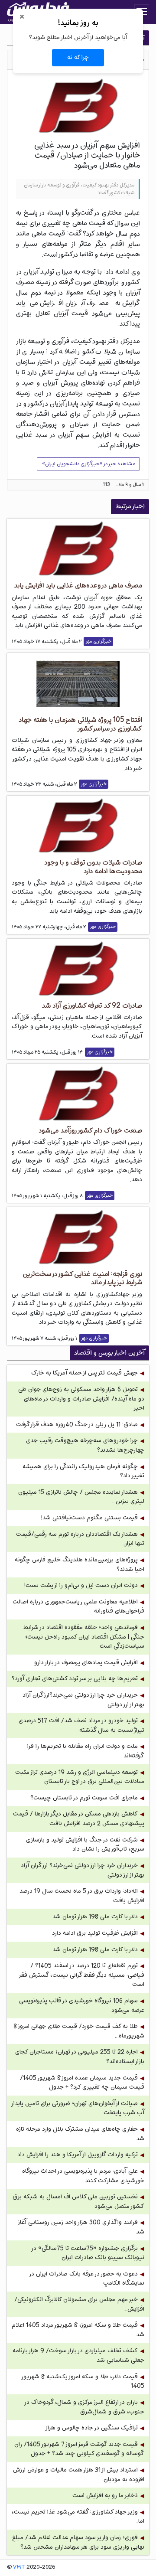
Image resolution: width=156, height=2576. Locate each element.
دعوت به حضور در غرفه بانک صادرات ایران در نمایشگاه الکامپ (87, 2279)
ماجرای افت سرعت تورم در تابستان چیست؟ (84, 1798)
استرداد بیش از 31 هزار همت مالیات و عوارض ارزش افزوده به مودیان (79, 2475)
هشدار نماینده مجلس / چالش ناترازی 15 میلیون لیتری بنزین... (81, 1497)
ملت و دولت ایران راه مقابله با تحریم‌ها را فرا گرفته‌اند (86, 1751)
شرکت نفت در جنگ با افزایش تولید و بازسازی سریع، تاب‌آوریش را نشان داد (85, 1845)
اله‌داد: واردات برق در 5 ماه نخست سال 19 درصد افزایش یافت (82, 1896)
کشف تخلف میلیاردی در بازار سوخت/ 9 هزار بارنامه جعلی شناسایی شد (78, 2356)
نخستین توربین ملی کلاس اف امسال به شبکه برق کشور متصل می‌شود (78, 2202)
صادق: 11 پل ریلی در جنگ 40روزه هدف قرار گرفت (77, 1425)
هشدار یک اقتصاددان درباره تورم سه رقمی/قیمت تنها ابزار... (80, 1539)
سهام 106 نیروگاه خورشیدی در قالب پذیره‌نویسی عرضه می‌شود (82, 2006)
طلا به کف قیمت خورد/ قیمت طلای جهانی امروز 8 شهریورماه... (79, 2031)
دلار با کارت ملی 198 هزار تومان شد (95, 1917)
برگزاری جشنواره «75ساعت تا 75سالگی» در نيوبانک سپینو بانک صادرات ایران (88, 2253)
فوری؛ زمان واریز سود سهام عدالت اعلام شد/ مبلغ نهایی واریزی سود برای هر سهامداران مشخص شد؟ (78, 2542)
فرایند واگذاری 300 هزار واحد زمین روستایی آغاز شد (81, 2227)
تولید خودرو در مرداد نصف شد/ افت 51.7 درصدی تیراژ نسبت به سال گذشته (81, 1725)
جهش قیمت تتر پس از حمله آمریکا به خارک (84, 1373)
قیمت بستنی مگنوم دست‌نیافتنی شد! (89, 1518)
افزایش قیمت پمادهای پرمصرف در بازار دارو (86, 1663)
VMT (19, 2567)
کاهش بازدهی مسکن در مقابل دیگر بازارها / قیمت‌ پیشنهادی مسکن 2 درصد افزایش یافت (79, 1819)
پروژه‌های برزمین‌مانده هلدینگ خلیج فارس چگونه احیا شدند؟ (80, 1565)
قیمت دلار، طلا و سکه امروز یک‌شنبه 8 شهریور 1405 (83, 2382)
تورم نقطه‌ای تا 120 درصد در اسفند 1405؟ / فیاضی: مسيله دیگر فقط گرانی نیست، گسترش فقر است (82, 1975)
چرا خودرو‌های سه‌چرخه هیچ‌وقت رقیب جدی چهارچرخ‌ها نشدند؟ (85, 1445)
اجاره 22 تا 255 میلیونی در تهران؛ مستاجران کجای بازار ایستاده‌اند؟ (80, 2057)
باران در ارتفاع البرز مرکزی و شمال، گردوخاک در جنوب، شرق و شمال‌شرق (85, 2407)
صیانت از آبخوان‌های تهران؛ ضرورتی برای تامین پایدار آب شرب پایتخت (78, 2108)
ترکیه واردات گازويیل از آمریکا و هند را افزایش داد (78, 2155)
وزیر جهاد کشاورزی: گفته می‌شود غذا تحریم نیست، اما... (78, 2517)
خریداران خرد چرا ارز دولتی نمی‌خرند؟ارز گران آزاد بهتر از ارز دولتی (83, 1700)
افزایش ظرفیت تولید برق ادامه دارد (95, 1933)
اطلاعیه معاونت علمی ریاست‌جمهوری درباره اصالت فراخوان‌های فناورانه (78, 1607)
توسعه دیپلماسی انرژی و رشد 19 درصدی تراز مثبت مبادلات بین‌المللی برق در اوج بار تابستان (80, 1777)
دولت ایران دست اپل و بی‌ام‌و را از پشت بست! (81, 1585)
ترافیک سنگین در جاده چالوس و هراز (91, 2428)
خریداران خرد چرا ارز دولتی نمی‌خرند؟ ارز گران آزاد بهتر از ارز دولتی (83, 1870)
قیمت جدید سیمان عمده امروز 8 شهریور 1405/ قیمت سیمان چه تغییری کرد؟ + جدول (82, 2083)
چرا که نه (78, 57)
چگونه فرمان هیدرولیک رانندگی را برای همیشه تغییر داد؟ (83, 1471)
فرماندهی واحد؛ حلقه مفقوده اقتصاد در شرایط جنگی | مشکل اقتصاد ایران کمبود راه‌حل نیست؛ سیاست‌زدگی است (84, 1637)
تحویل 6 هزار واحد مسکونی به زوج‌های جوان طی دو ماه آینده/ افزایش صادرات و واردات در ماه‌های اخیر (81, 1399)
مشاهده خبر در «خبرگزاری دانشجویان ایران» (89, 464)
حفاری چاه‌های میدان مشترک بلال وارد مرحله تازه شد (80, 2134)
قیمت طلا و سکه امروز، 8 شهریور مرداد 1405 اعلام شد (78, 2330)
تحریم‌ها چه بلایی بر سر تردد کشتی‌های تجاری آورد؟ (75, 1679)
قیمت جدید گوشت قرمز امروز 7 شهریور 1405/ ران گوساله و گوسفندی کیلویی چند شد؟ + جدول (79, 2449)
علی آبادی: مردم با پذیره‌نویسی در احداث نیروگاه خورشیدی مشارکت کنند (83, 2176)
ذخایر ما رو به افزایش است (105, 2496)
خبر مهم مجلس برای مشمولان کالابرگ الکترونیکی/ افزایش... (79, 2304)
